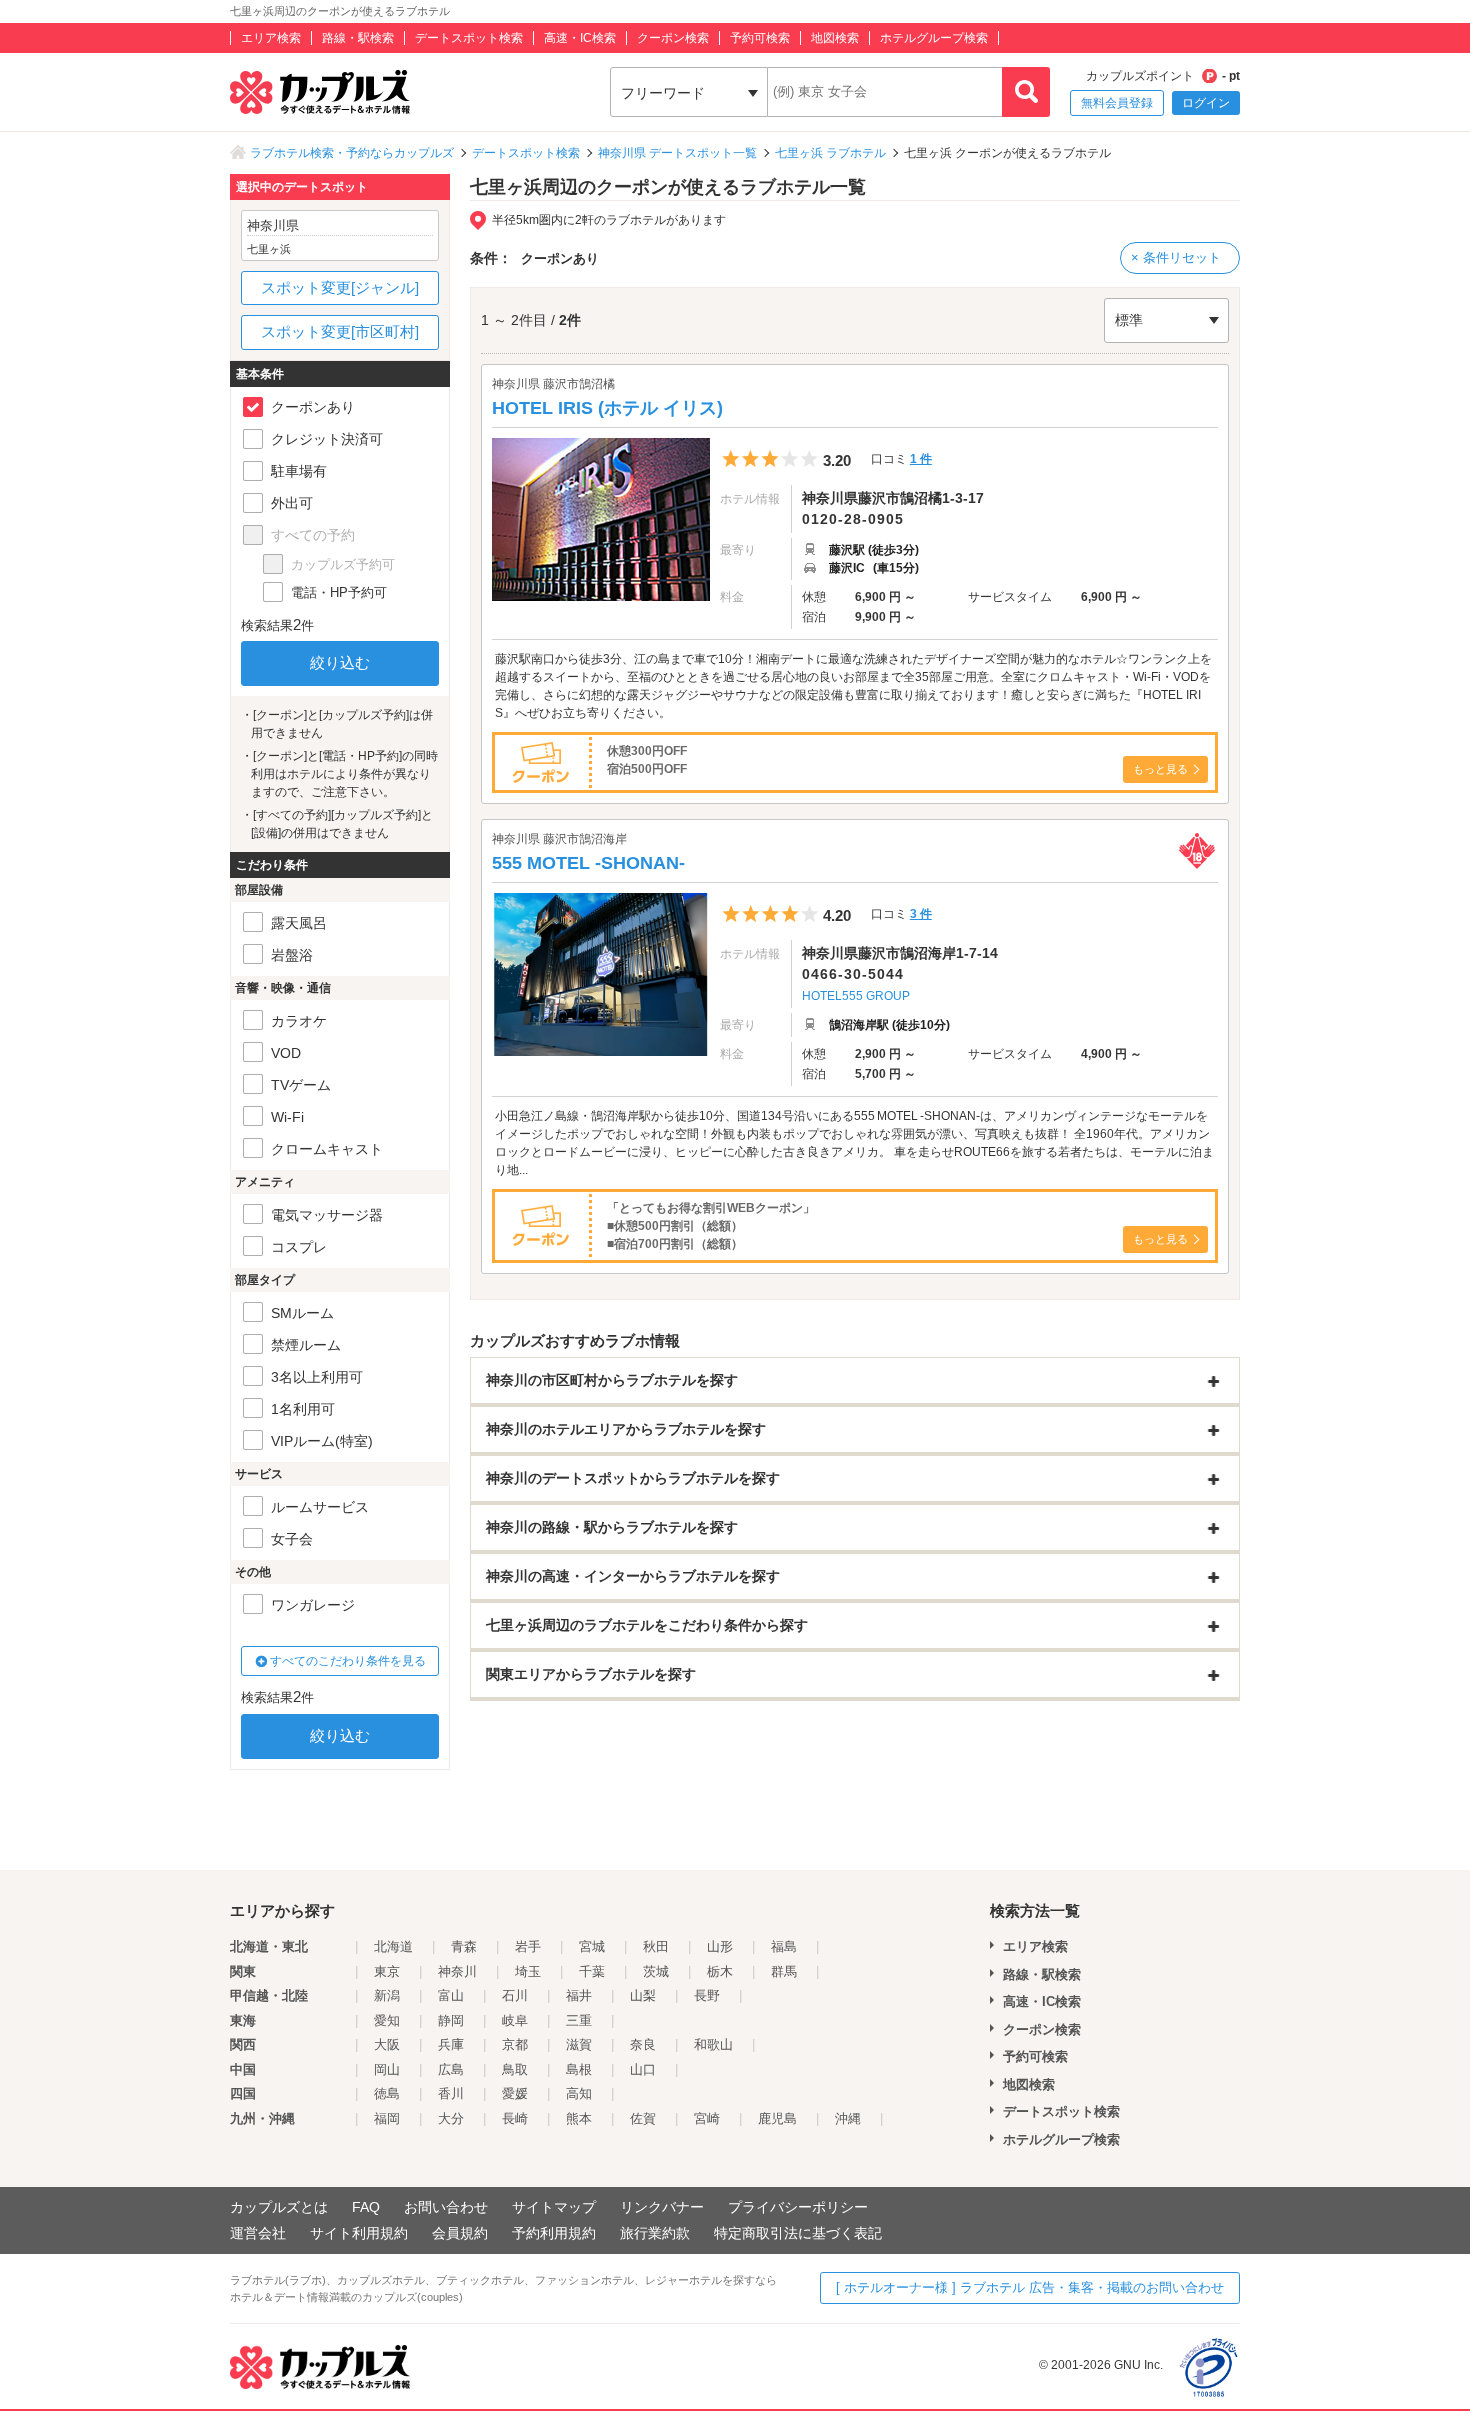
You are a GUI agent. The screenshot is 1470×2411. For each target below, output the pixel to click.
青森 (464, 1946)
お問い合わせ (446, 2207)
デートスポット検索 (469, 38)
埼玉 (528, 1971)
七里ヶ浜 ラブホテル (830, 153)
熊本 (579, 2118)
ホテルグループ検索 (934, 38)
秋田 (656, 1946)
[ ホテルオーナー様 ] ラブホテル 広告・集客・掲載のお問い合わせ (1030, 2287)
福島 (784, 1946)
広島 (451, 2069)
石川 (515, 1995)
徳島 (387, 2093)
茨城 (656, 1971)
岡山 (387, 2069)
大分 (451, 2118)
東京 (387, 1971)
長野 (707, 1995)
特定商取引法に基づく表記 (798, 2233)
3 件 (921, 914)
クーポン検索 (673, 38)
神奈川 (457, 1971)
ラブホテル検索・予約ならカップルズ (352, 153)
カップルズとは (279, 2207)
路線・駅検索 (358, 38)
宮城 (592, 1946)
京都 (515, 2044)
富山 (451, 1995)
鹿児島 (777, 2118)
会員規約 (460, 2233)
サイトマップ (554, 2207)
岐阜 (515, 2020)
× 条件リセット (1176, 257)
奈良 (643, 2044)
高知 (579, 2093)
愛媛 (515, 2093)
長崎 (515, 2118)
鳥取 (515, 2069)
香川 (451, 2093)
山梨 (643, 1995)
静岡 (451, 2020)
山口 (643, 2069)
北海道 (393, 1946)
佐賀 (643, 2118)
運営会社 (258, 2233)
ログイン (1206, 103)
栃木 (720, 1971)
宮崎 (707, 2118)
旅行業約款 (655, 2233)
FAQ (366, 2207)
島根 (579, 2069)
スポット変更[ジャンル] (340, 287)
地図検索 (835, 38)
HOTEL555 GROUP (856, 996)
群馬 (784, 1971)
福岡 (387, 2118)
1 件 (921, 459)
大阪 (387, 2044)
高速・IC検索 (580, 38)
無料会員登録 (1117, 103)
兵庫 (451, 2044)
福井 (579, 1995)
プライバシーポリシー (798, 2207)
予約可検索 (760, 38)
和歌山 (713, 2044)
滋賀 (579, 2044)
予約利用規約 (554, 2233)
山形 (720, 1946)
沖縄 (848, 2118)
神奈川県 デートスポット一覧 (677, 153)
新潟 (387, 1995)
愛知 (387, 2020)
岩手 (528, 1946)
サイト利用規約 (359, 2233)
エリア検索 (271, 38)
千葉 (592, 1971)
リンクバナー (662, 2207)
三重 (579, 2020)
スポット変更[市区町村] (340, 331)
